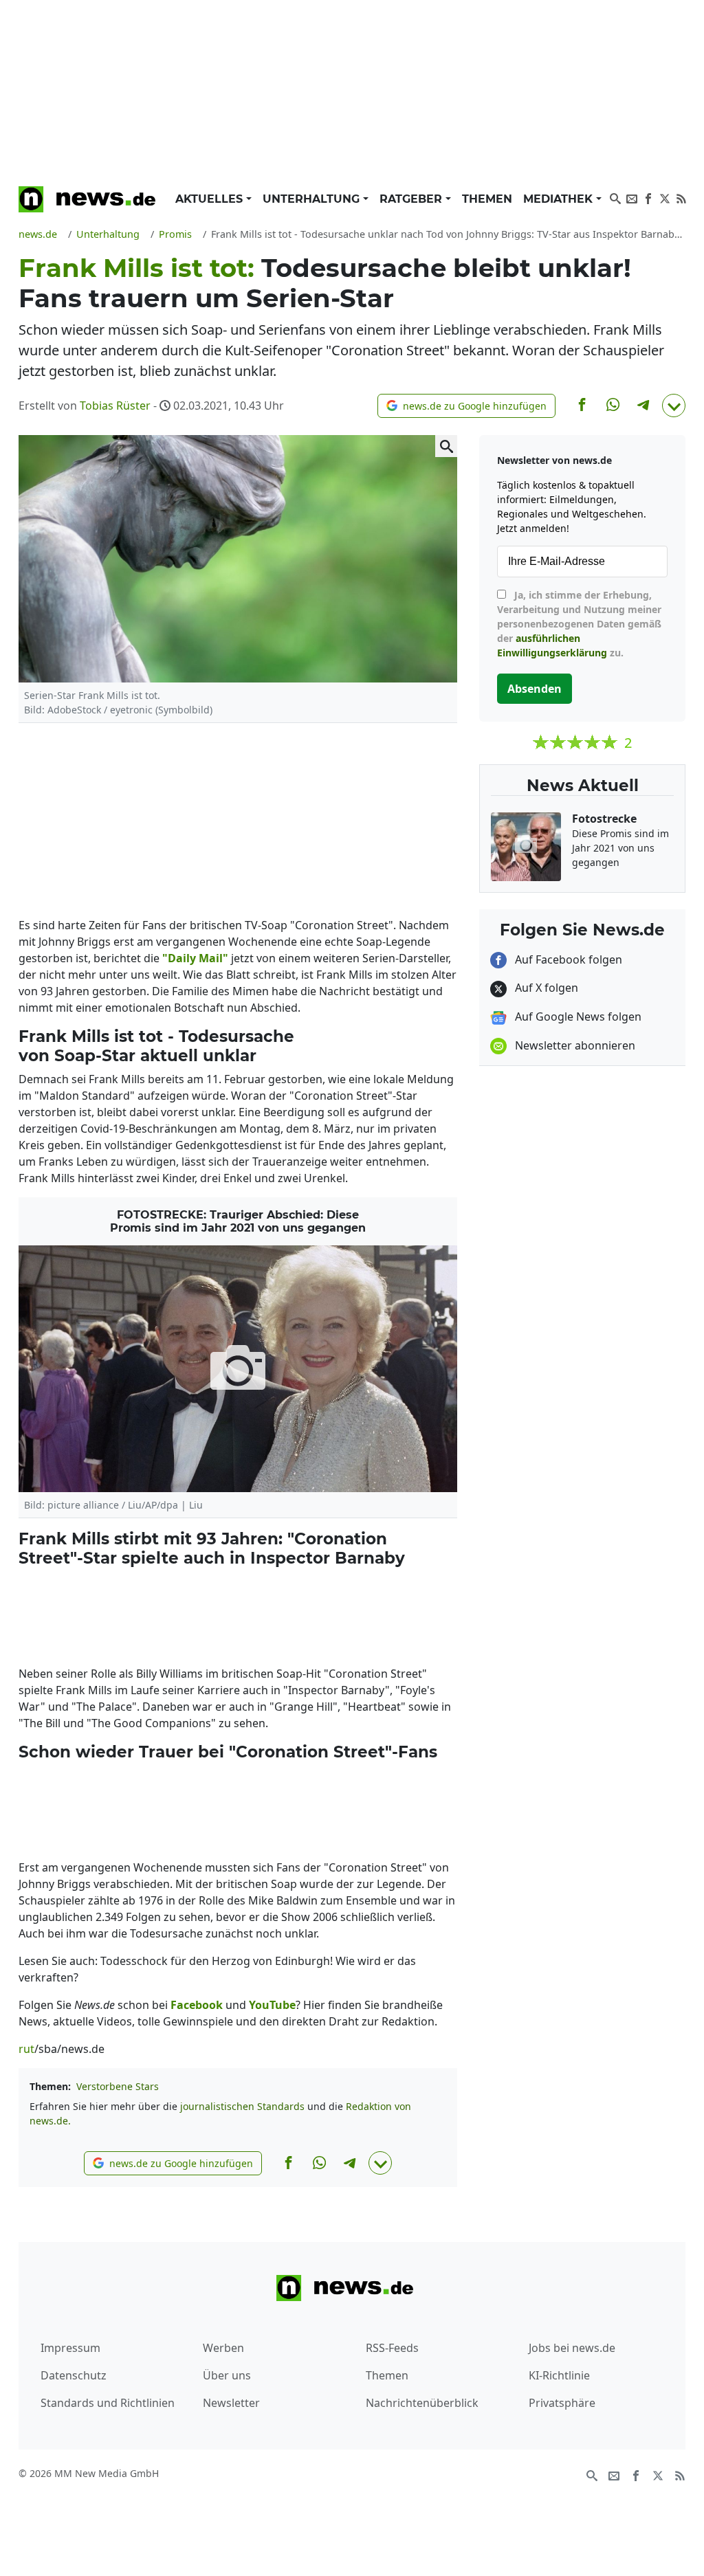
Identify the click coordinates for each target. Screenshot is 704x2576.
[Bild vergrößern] (446, 446)
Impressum (70, 2348)
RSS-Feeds (392, 2348)
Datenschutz (74, 2375)
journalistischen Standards (242, 2106)
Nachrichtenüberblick (422, 2403)
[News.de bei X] (665, 197)
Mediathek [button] (560, 199)
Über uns (227, 2375)
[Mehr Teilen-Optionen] (674, 406)
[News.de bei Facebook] (648, 197)
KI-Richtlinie (559, 2375)
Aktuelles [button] (211, 199)
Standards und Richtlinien (108, 2403)
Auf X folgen (545, 988)
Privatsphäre (562, 2403)
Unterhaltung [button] (313, 199)
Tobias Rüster (115, 406)
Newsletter (231, 2403)
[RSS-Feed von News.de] (681, 197)
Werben (223, 2348)
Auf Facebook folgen (567, 959)
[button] (466, 406)
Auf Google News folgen (577, 1017)
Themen (487, 199)
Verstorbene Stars (118, 2086)
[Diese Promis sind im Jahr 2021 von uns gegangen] (238, 1369)
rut (26, 2049)
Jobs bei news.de (572, 2348)
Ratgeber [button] (412, 199)
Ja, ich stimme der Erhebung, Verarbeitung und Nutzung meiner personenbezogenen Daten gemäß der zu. (579, 624)
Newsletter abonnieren (574, 1045)
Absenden (535, 689)
